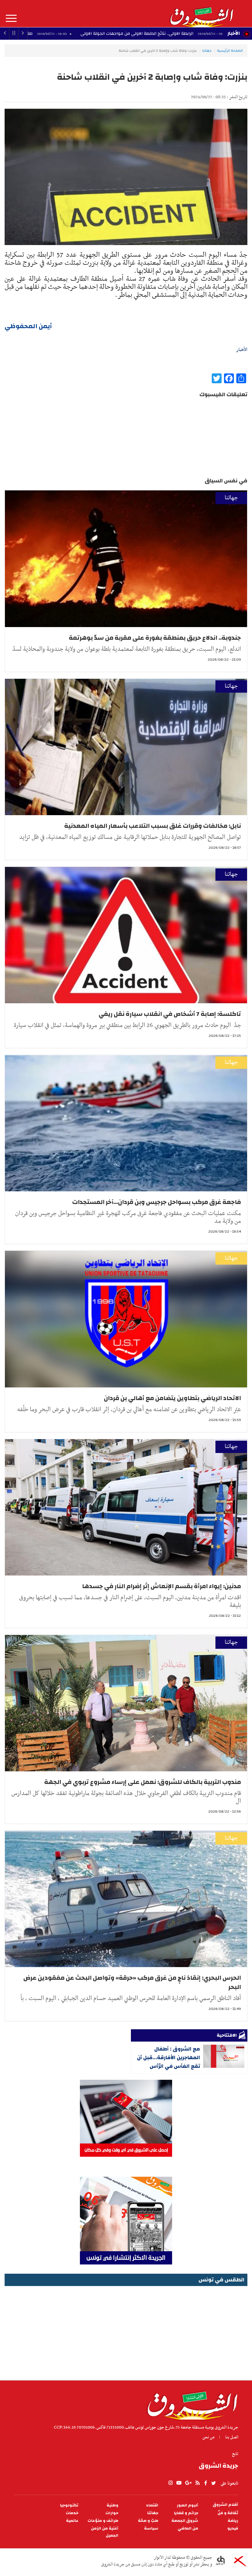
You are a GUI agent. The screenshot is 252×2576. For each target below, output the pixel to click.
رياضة (233, 2521)
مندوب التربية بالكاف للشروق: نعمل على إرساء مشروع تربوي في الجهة (143, 1782)
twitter (214, 2483)
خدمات (72, 2513)
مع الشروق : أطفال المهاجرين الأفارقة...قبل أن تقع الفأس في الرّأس (169, 2057)
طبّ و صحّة (148, 2521)
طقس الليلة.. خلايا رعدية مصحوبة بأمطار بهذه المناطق (84, 34)
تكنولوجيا (69, 2505)
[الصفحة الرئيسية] (201, 14)
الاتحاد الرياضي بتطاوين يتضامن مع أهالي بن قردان (172, 1398)
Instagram (171, 2483)
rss (197, 2483)
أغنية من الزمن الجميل (105, 2532)
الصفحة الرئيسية (230, 50)
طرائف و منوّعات (103, 2521)
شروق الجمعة (185, 2521)
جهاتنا (207, 50)
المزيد (11, 18)
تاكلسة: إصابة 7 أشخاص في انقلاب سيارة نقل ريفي (170, 1014)
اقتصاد (152, 2505)
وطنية (112, 2505)
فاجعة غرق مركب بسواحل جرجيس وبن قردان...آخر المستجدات (157, 1202)
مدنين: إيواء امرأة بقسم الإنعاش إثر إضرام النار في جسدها (161, 1586)
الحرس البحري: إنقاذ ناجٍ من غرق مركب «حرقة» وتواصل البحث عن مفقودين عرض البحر (132, 1982)
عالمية (72, 2521)
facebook (206, 2483)
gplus (188, 2483)
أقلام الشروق (225, 2505)
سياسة (151, 2528)
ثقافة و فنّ (228, 2513)
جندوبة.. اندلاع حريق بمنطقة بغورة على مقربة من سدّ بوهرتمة (155, 638)
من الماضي (188, 2528)
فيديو (233, 2528)
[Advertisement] (126, 2331)
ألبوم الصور (187, 2505)
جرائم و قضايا (186, 2513)
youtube (179, 2483)
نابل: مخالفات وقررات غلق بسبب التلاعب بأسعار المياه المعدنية (153, 826)
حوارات (112, 2513)
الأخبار (234, 33)
